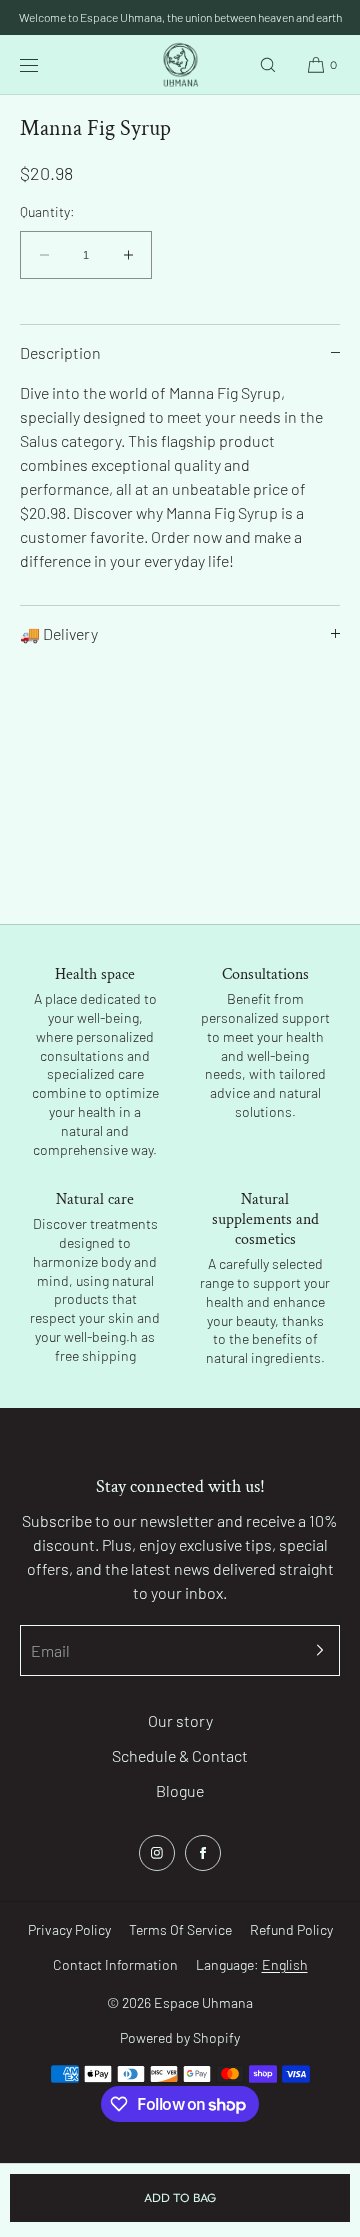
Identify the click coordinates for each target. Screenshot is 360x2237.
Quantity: (47, 212)
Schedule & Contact (180, 1755)
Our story (180, 1720)
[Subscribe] (315, 1650)
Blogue (180, 1790)
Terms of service (180, 1929)
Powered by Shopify (180, 2037)
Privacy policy (69, 1929)
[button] (268, 64)
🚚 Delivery (59, 633)
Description (60, 352)
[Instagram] (157, 1853)
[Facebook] (203, 1853)
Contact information (115, 1964)
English (285, 1964)
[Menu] (44, 64)
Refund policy (291, 1929)
